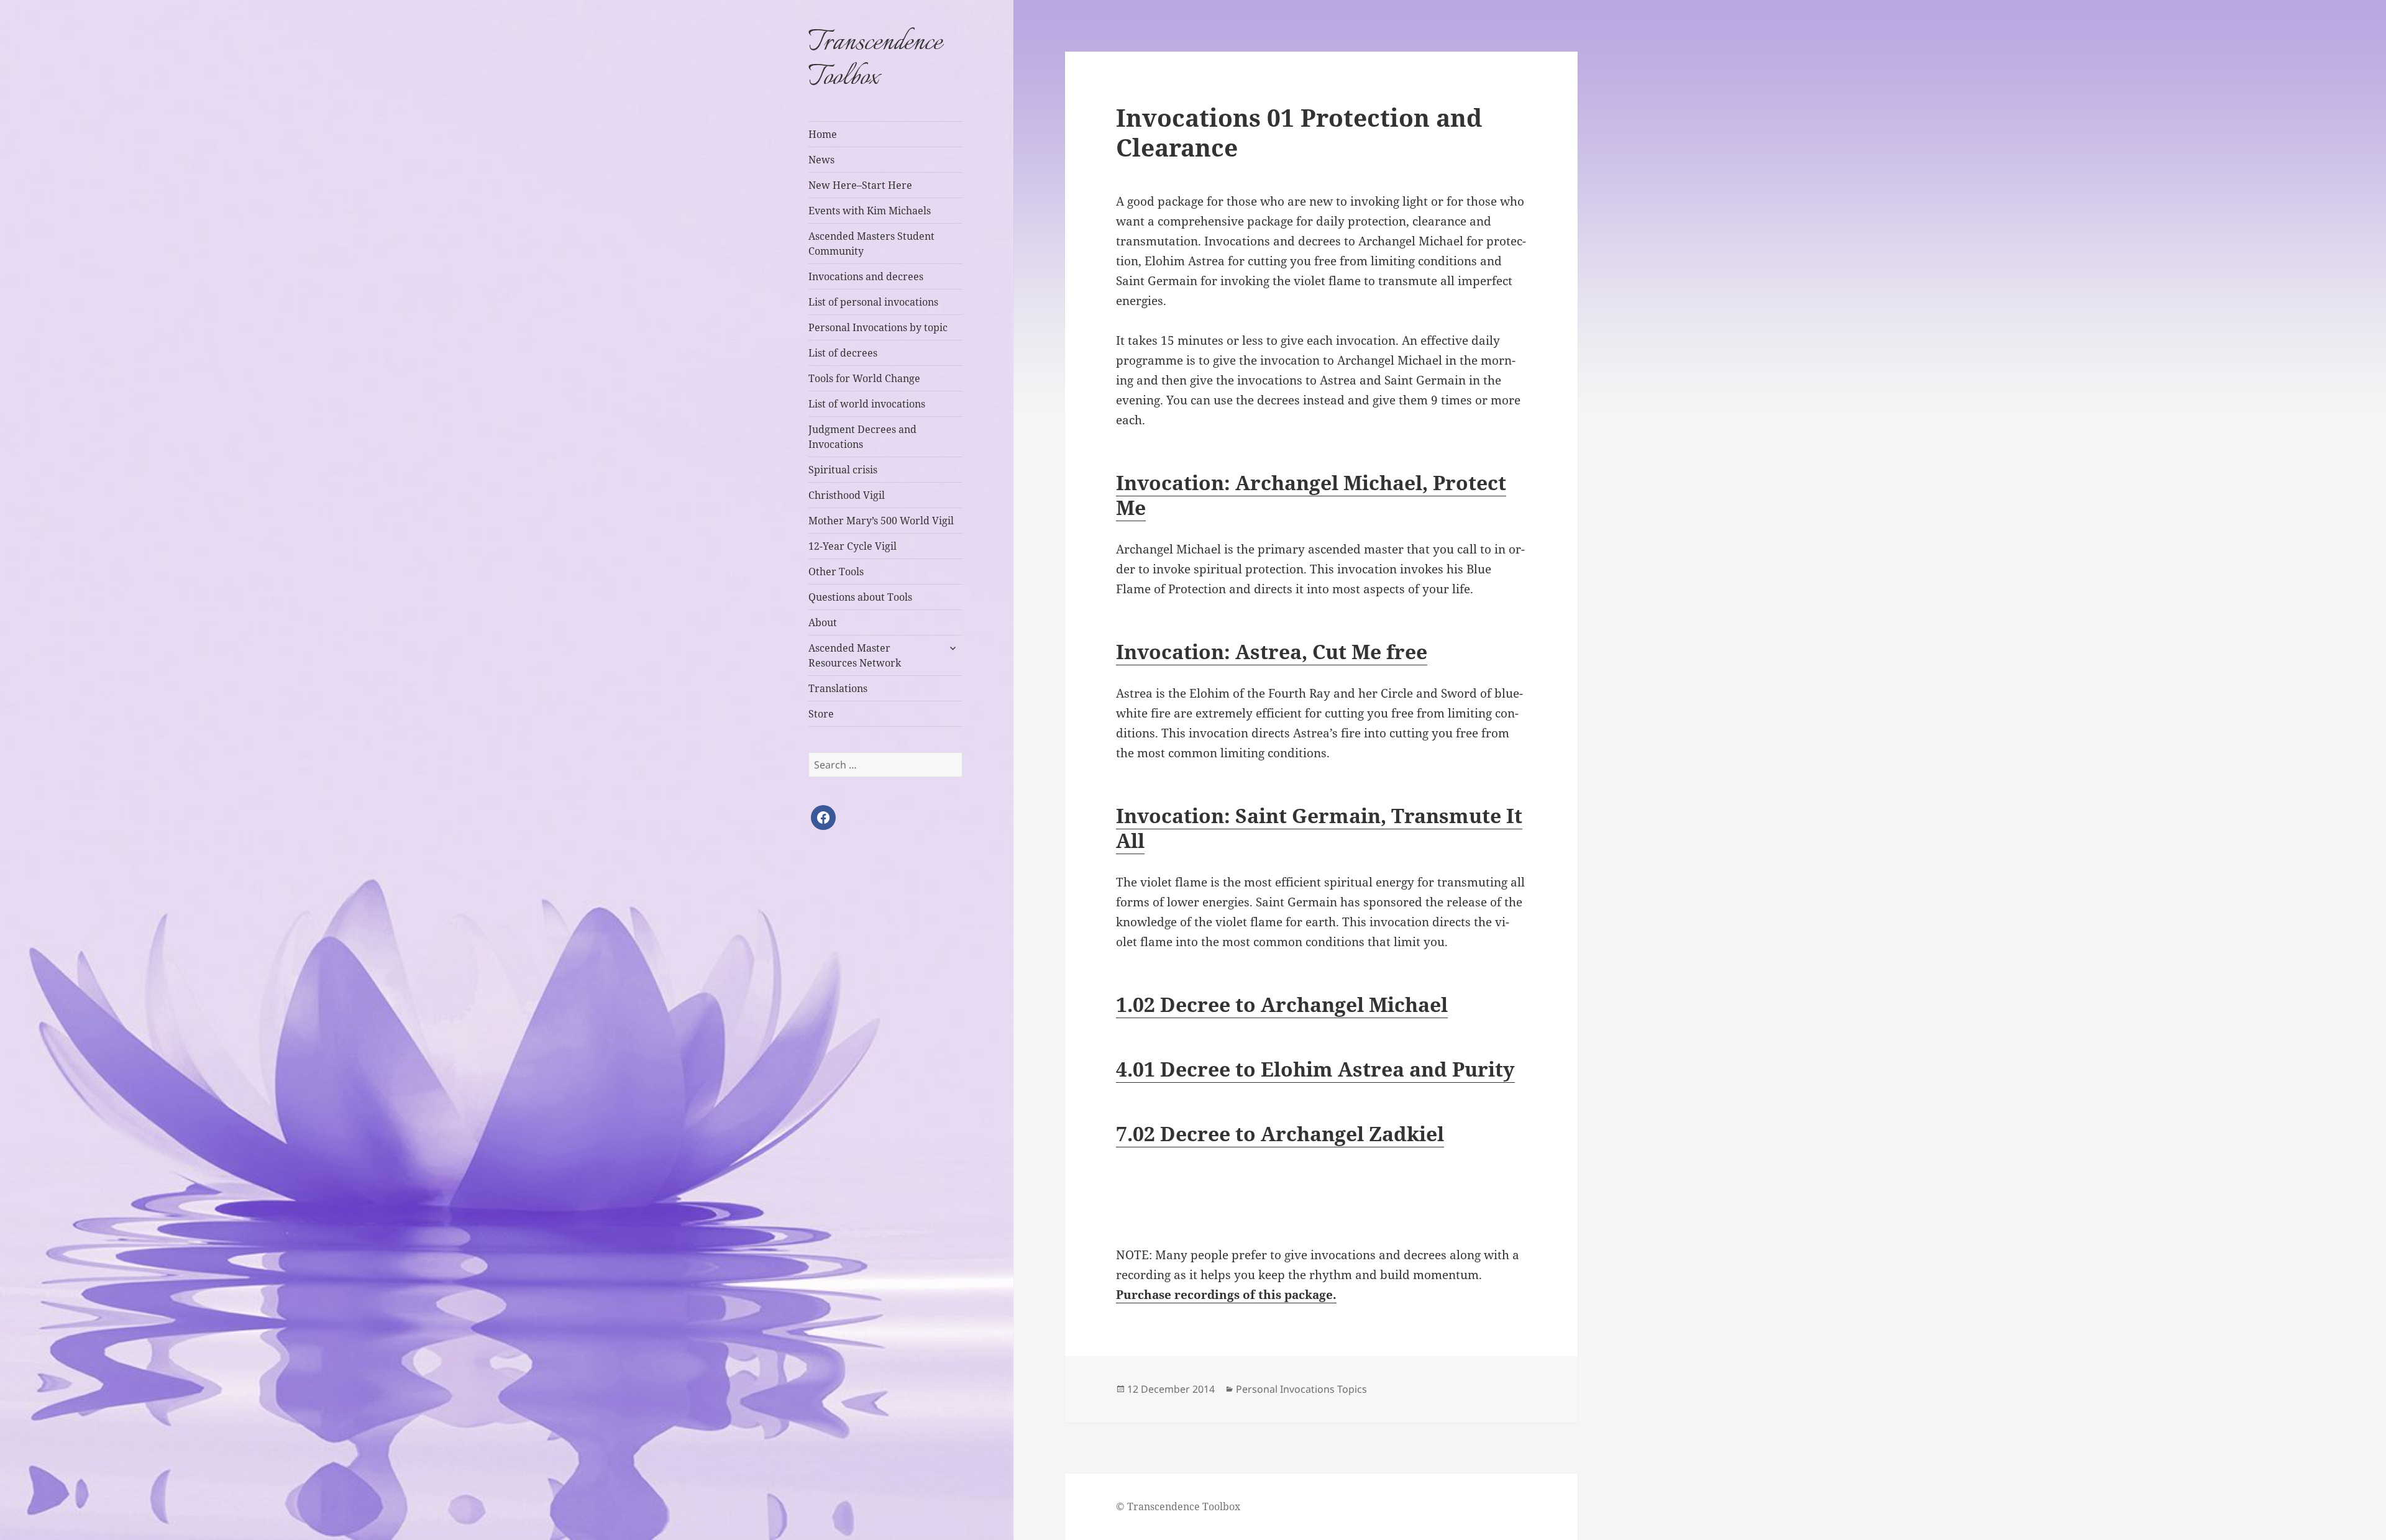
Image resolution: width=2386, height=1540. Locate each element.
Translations (838, 688)
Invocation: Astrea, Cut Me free (1272, 651)
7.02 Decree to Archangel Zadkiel (1280, 1133)
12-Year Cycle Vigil (852, 546)
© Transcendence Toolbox (1178, 1506)
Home (823, 134)
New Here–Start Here (860, 185)
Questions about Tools (860, 597)
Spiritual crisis (843, 470)
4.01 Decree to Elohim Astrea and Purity (1315, 1069)
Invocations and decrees (866, 276)
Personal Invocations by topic (878, 327)
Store (821, 714)
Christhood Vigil (847, 495)
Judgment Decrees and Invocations (862, 437)
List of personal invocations (873, 302)
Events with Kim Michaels (870, 211)
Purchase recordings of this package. (1226, 1295)
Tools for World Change (864, 378)
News (821, 160)
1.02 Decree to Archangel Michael (1282, 1004)
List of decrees (843, 353)
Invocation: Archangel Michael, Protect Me (1311, 495)
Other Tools (836, 572)
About (823, 622)
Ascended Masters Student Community (871, 244)
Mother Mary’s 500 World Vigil (881, 521)
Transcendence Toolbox (875, 60)
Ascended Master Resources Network (855, 655)
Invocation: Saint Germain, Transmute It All (1319, 828)
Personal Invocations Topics (1301, 1389)
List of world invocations (867, 404)
